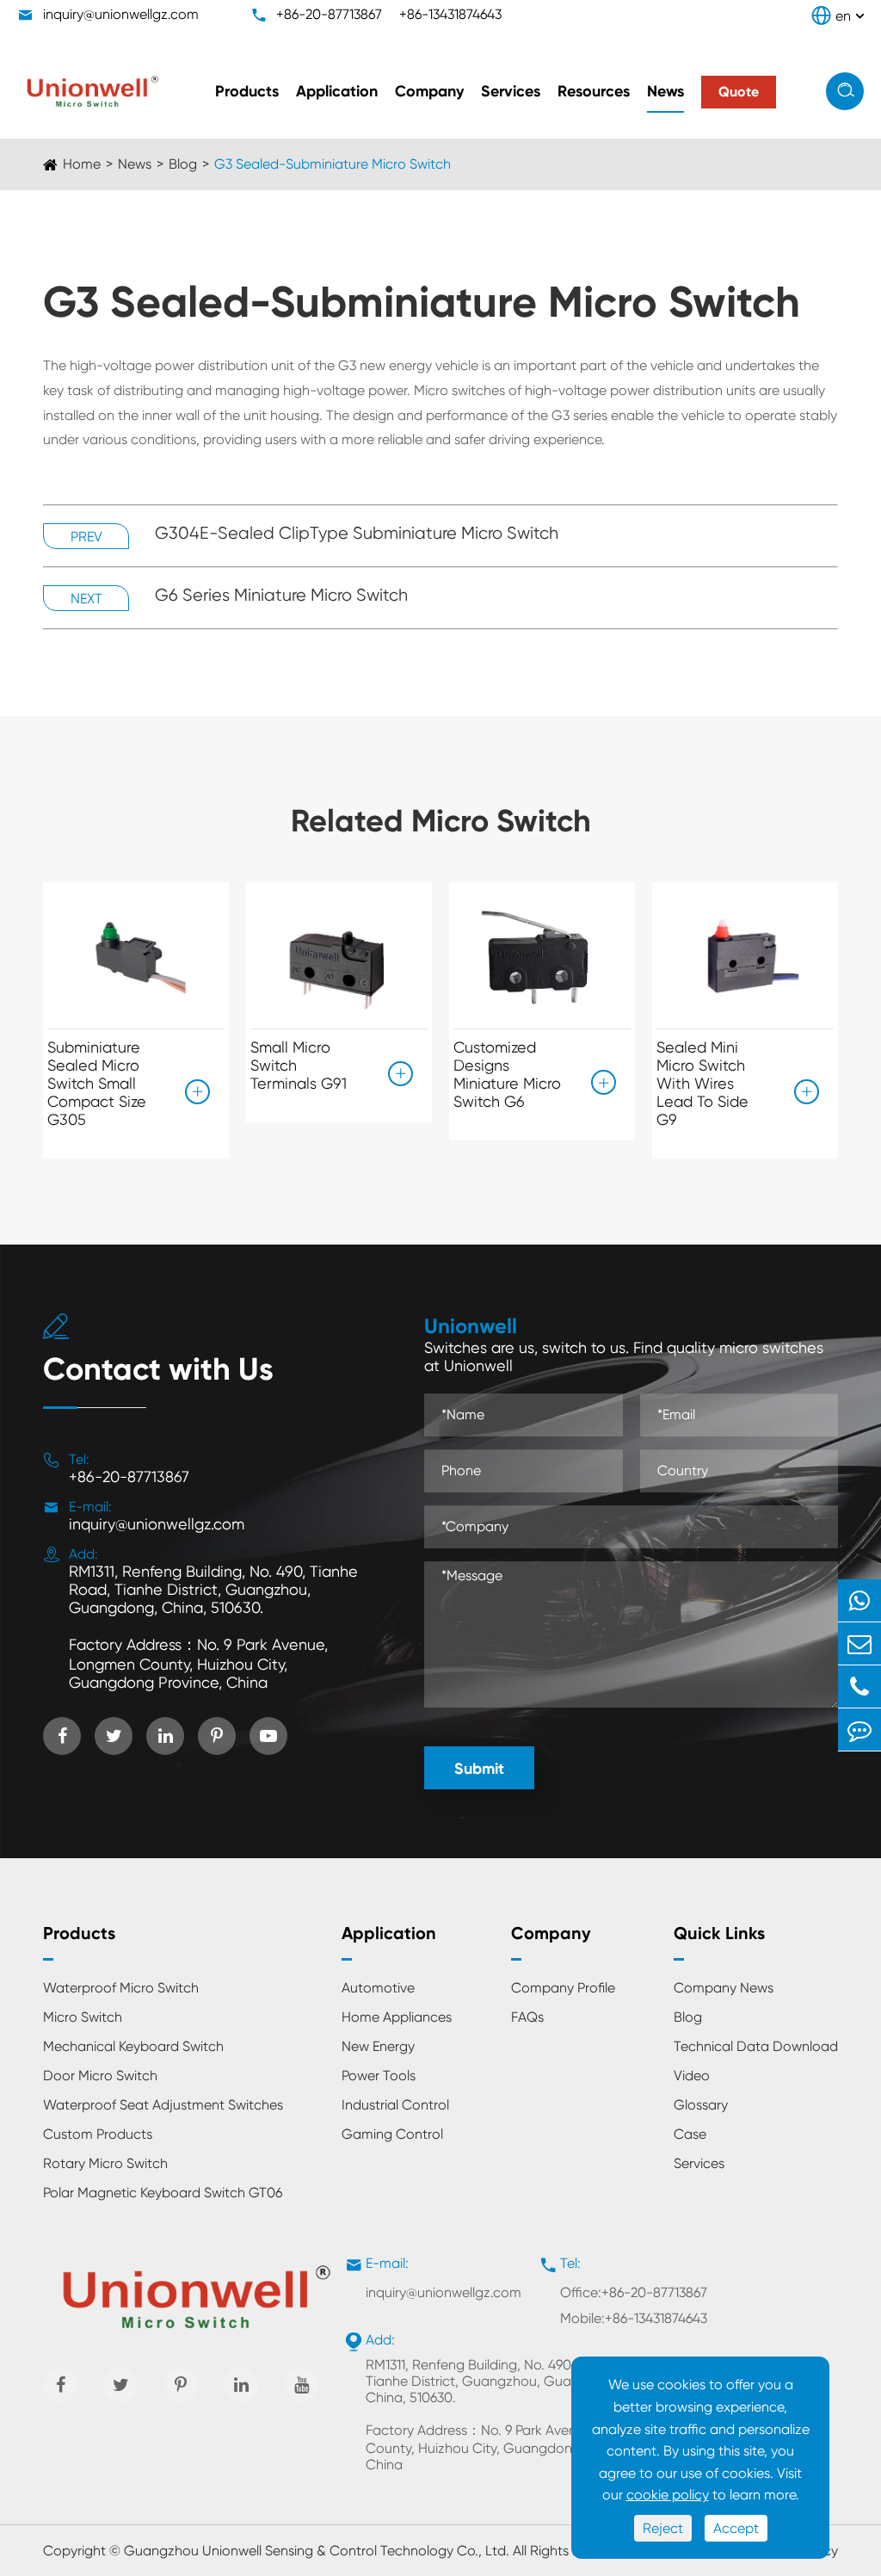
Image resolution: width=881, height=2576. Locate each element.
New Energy (378, 2046)
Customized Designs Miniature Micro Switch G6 (507, 1074)
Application (337, 91)
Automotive (378, 1988)
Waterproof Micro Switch (121, 1988)
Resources (594, 91)
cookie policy (668, 2495)
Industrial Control (395, 2105)
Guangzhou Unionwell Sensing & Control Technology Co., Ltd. (317, 2551)
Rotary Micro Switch (105, 2163)
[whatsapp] (859, 1600)
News (665, 91)
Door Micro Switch (100, 2076)
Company (429, 91)
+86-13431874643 (450, 14)
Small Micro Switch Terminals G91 (299, 1065)
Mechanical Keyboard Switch (133, 2046)
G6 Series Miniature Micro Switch (281, 595)
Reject (663, 2528)
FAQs (527, 2017)
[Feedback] (859, 1730)
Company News (724, 1988)
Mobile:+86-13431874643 (634, 2318)
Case (690, 2134)
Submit (479, 1769)
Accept (736, 2528)
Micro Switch (83, 2017)
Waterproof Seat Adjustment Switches (163, 2105)
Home (82, 164)
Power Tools (379, 2076)
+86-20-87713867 (329, 14)
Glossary (701, 2105)
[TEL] (859, 1686)
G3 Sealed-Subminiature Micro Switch (333, 164)
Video (692, 2076)
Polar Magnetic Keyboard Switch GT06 (163, 2193)
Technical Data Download (756, 2046)
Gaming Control (392, 2134)
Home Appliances (397, 2017)
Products (247, 91)
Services (511, 91)
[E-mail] (859, 1643)
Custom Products (98, 2134)
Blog (183, 164)
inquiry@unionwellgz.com (121, 14)
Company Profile (563, 1988)
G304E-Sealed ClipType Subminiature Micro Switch (357, 533)
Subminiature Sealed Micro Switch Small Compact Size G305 (97, 1083)
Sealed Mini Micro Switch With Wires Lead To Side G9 (702, 1083)
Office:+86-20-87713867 (634, 2292)
